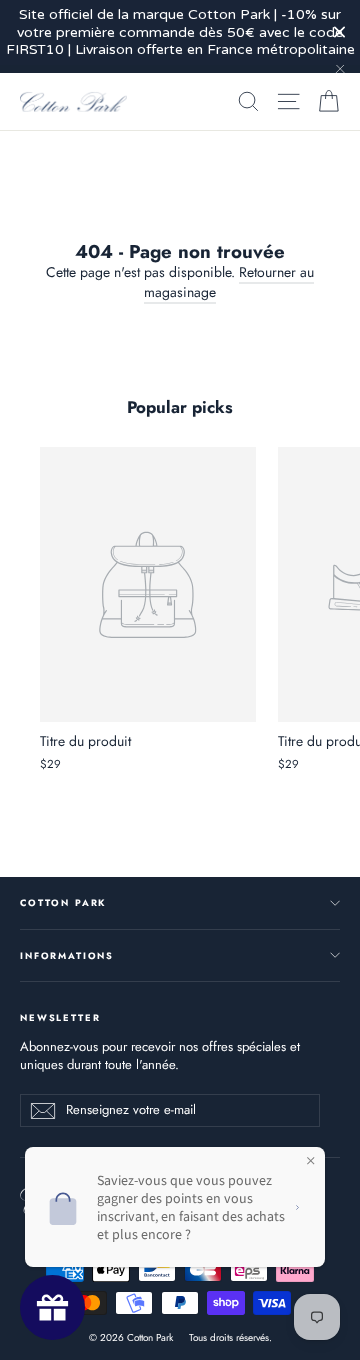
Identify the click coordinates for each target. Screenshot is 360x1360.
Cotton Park (63, 902)
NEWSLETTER (60, 1017)
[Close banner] (339, 32)
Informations (67, 955)
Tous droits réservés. (230, 1337)
